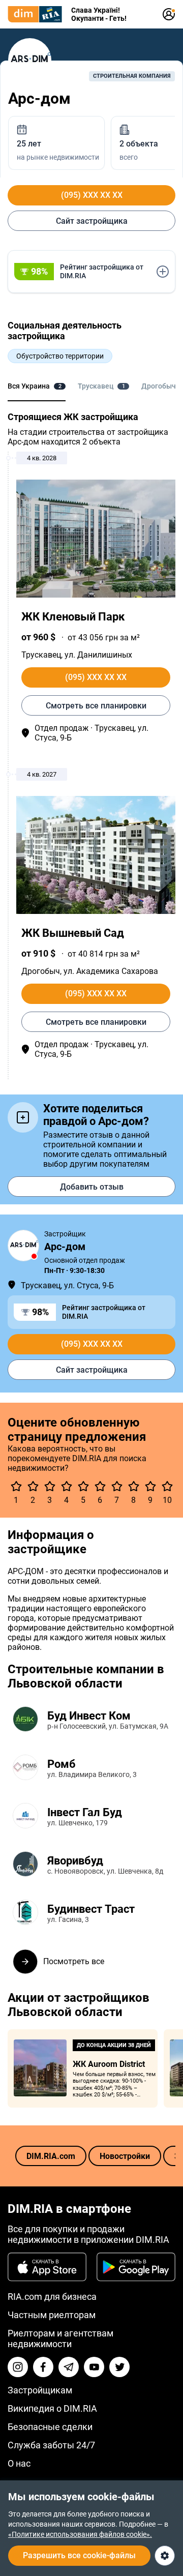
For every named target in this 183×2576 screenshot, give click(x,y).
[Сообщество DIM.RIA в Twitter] (119, 2367)
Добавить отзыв (92, 1187)
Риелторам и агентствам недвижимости (60, 2338)
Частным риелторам (52, 2315)
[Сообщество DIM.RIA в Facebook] (43, 2367)
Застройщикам (40, 2390)
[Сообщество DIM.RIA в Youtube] (94, 2367)
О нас (19, 2463)
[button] (91, 272)
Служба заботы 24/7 (51, 2445)
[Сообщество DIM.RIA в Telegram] (69, 2367)
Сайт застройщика (92, 221)
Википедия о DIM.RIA (52, 2408)
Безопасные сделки (50, 2427)
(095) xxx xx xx (92, 195)
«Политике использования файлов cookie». (80, 2534)
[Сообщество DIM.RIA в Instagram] (18, 2367)
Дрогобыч (41, 971)
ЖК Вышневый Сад (73, 933)
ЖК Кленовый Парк (73, 617)
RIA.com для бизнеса (52, 2297)
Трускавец (41, 655)
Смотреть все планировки (96, 706)
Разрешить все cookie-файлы (79, 2555)
